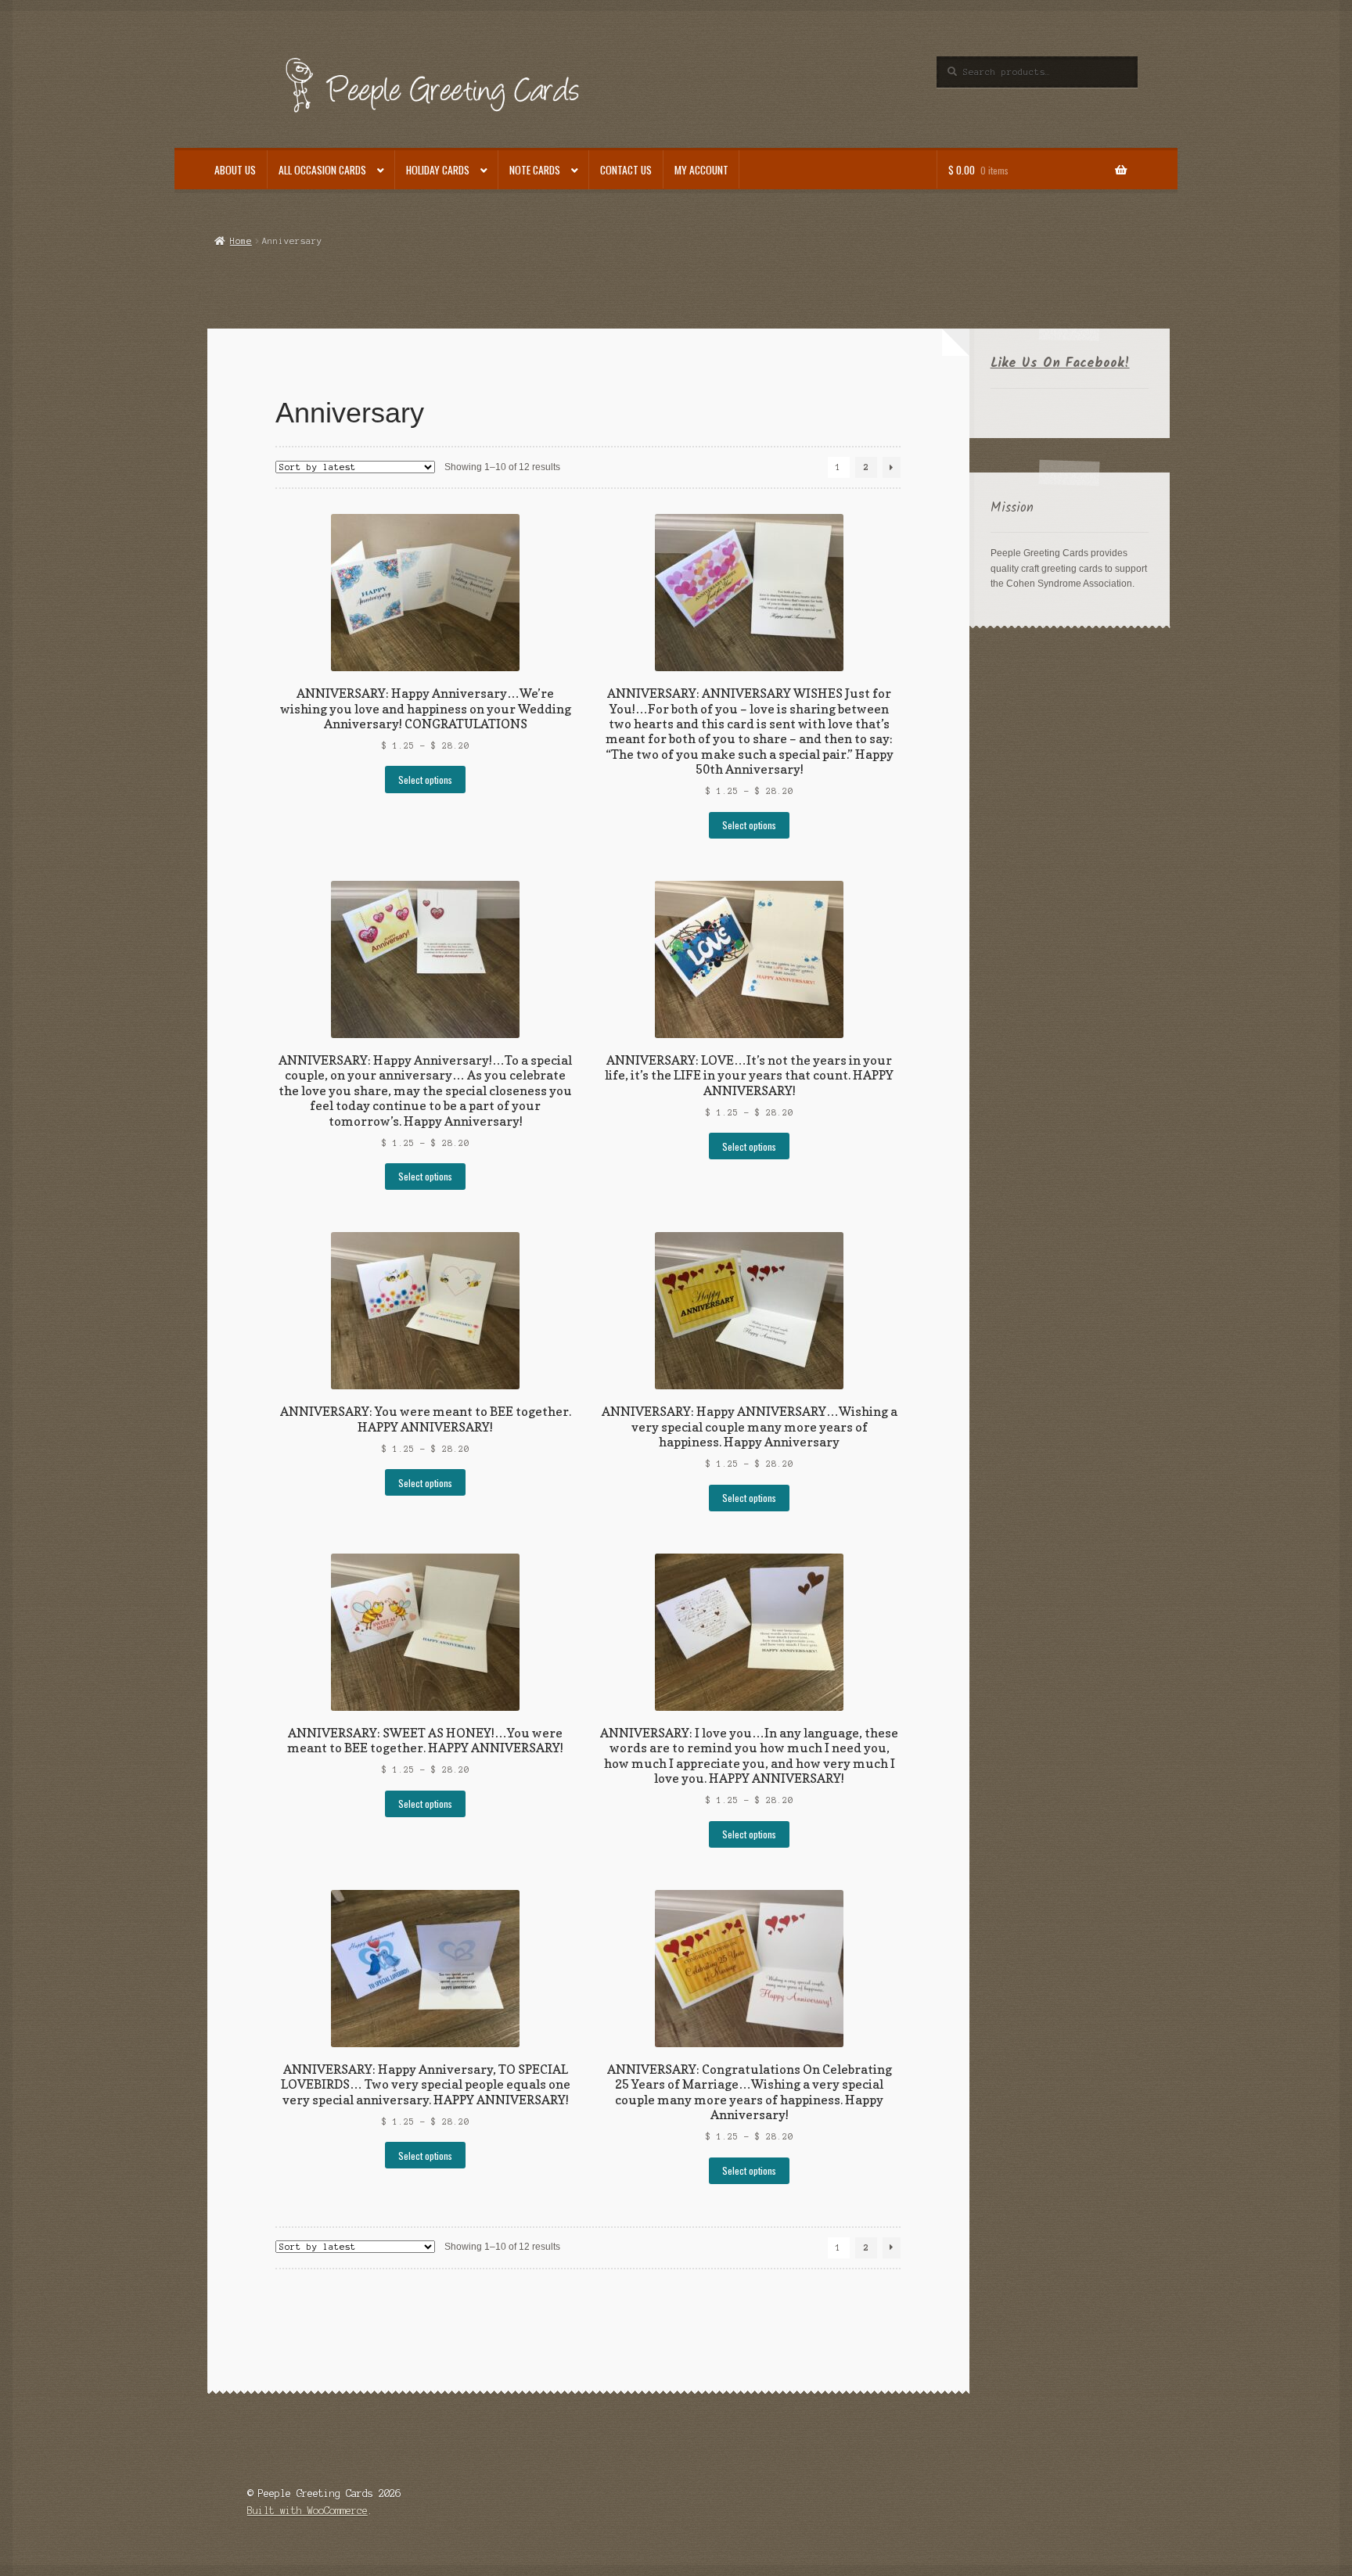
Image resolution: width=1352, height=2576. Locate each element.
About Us (235, 170)
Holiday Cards (438, 170)
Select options (425, 780)
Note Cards (535, 170)
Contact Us (626, 170)
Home (241, 241)
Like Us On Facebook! (1060, 363)
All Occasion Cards (322, 170)
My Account (701, 170)
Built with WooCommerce (307, 2511)
